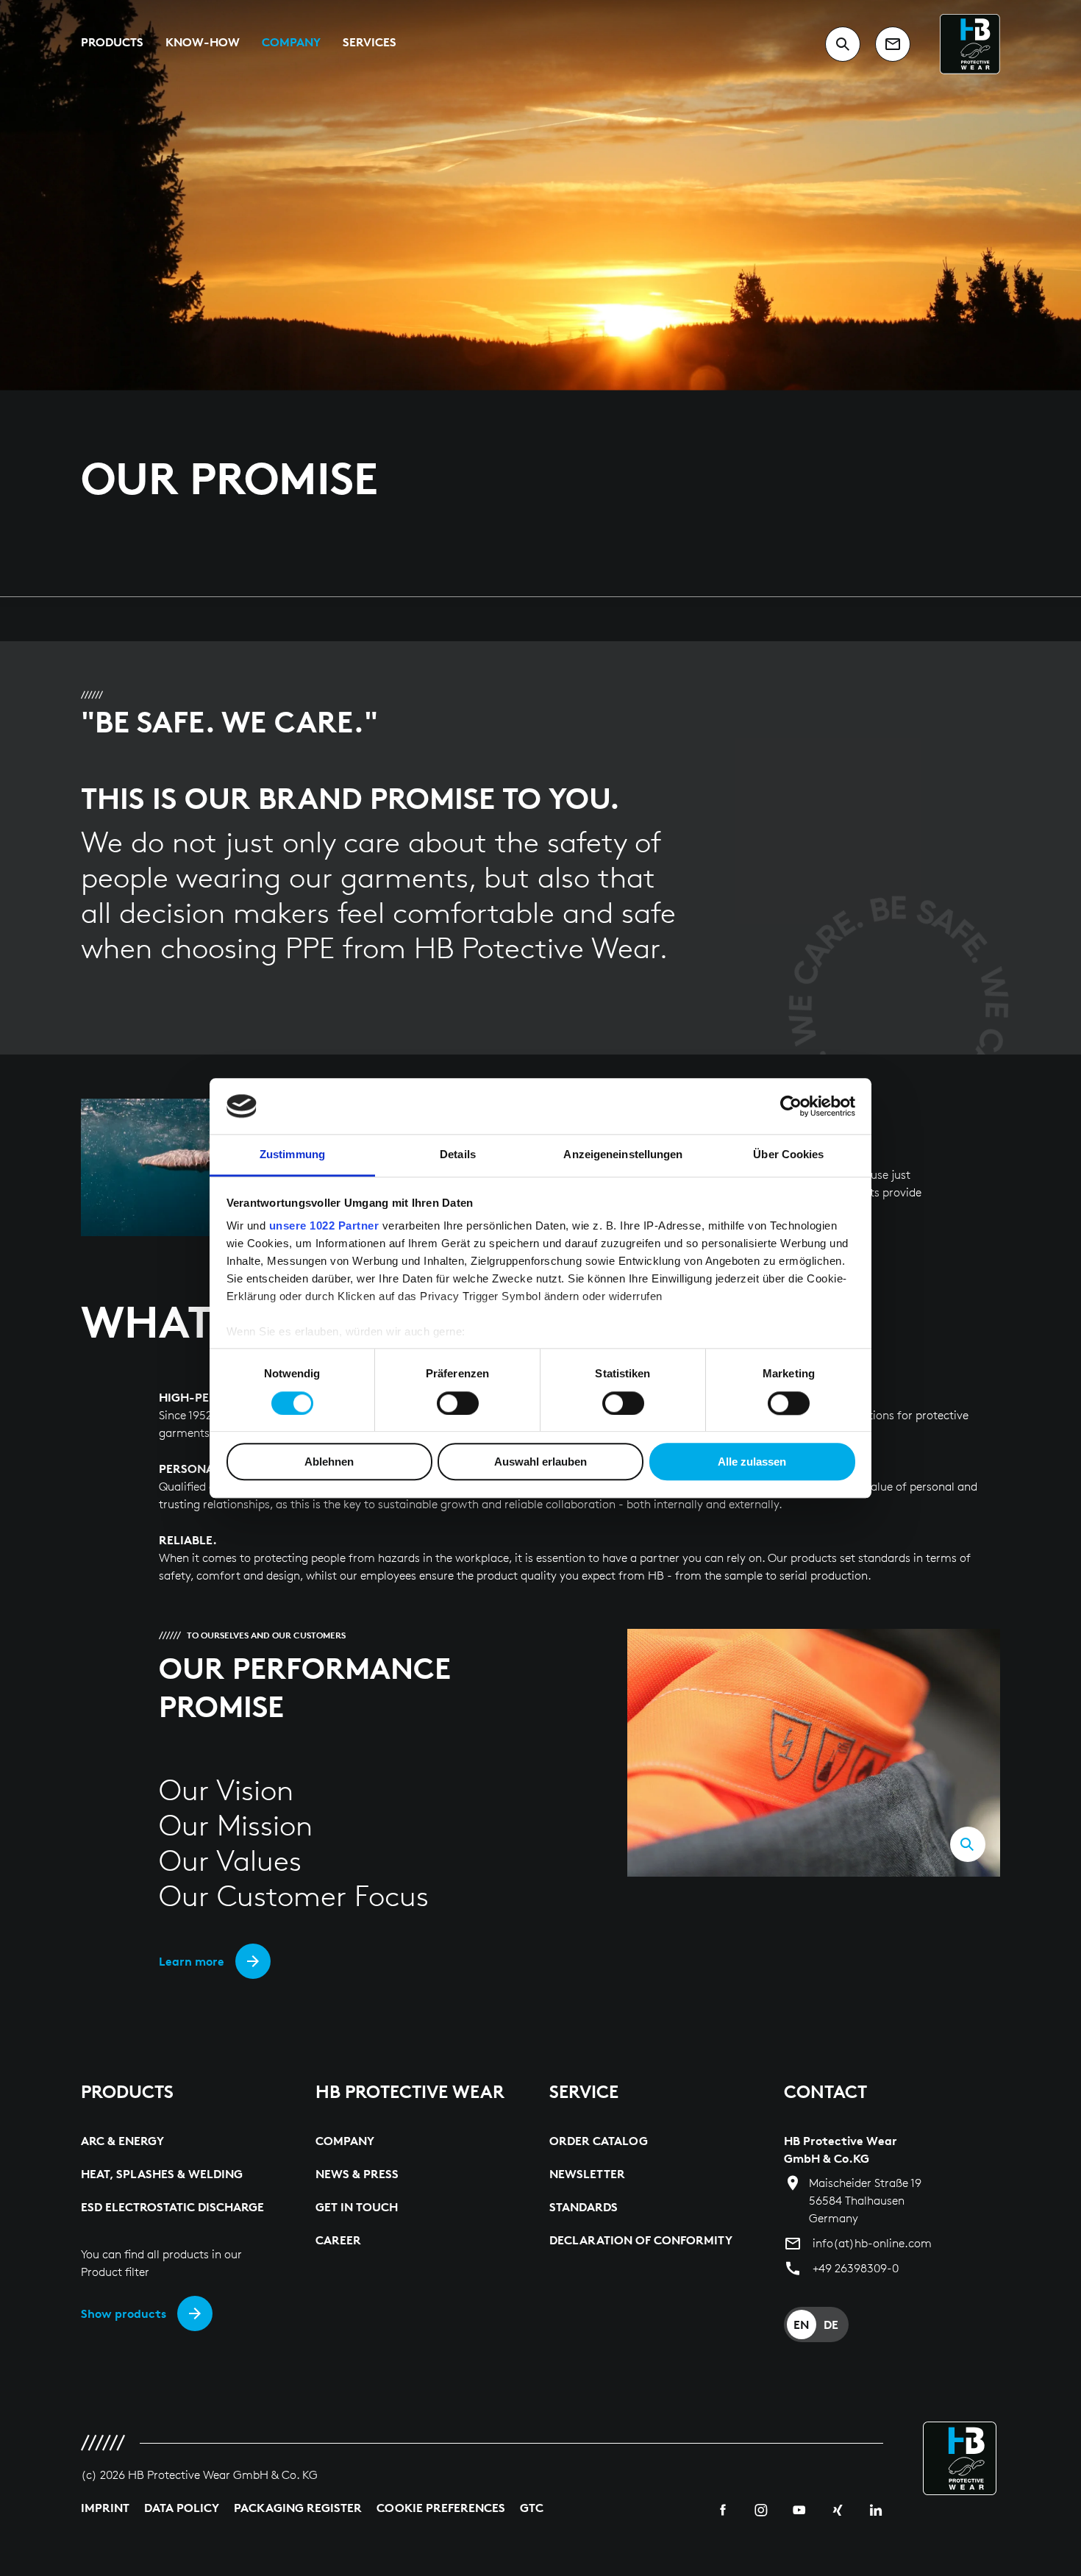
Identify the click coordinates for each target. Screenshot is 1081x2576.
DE (831, 2325)
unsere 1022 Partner (324, 1226)
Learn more (192, 1961)
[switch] (458, 1403)
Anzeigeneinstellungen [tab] (623, 1155)
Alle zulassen (752, 1462)
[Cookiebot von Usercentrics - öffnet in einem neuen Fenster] (791, 1106)
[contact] (893, 44)
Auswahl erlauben (540, 1462)
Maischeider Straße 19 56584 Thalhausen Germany (865, 2201)
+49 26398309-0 (856, 2268)
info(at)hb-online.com (872, 2243)
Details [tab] (458, 1155)
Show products (124, 2313)
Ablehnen (329, 1462)
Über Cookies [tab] (788, 1155)
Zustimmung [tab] (292, 1155)
